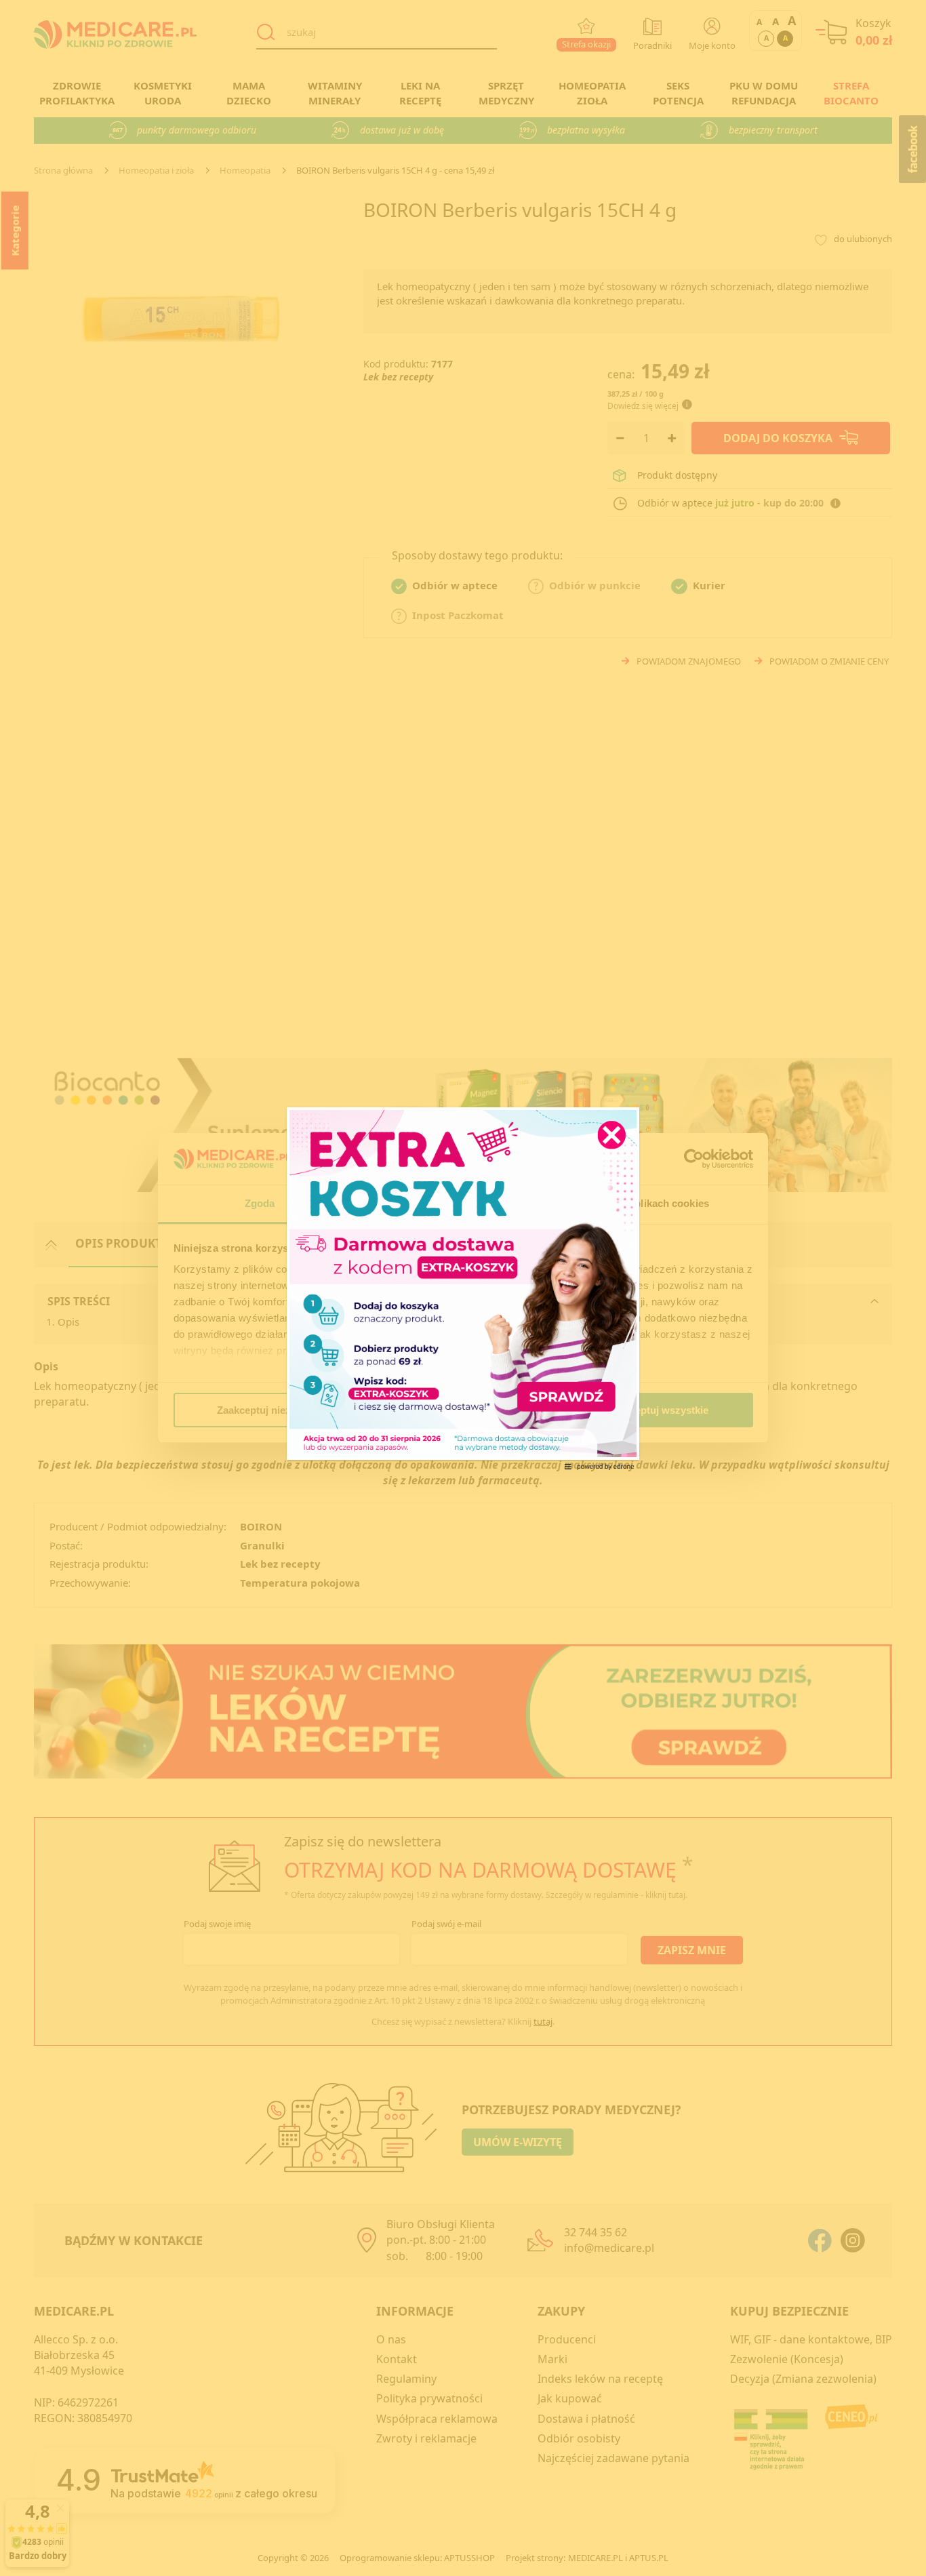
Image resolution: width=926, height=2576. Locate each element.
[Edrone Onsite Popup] (463, 1288)
